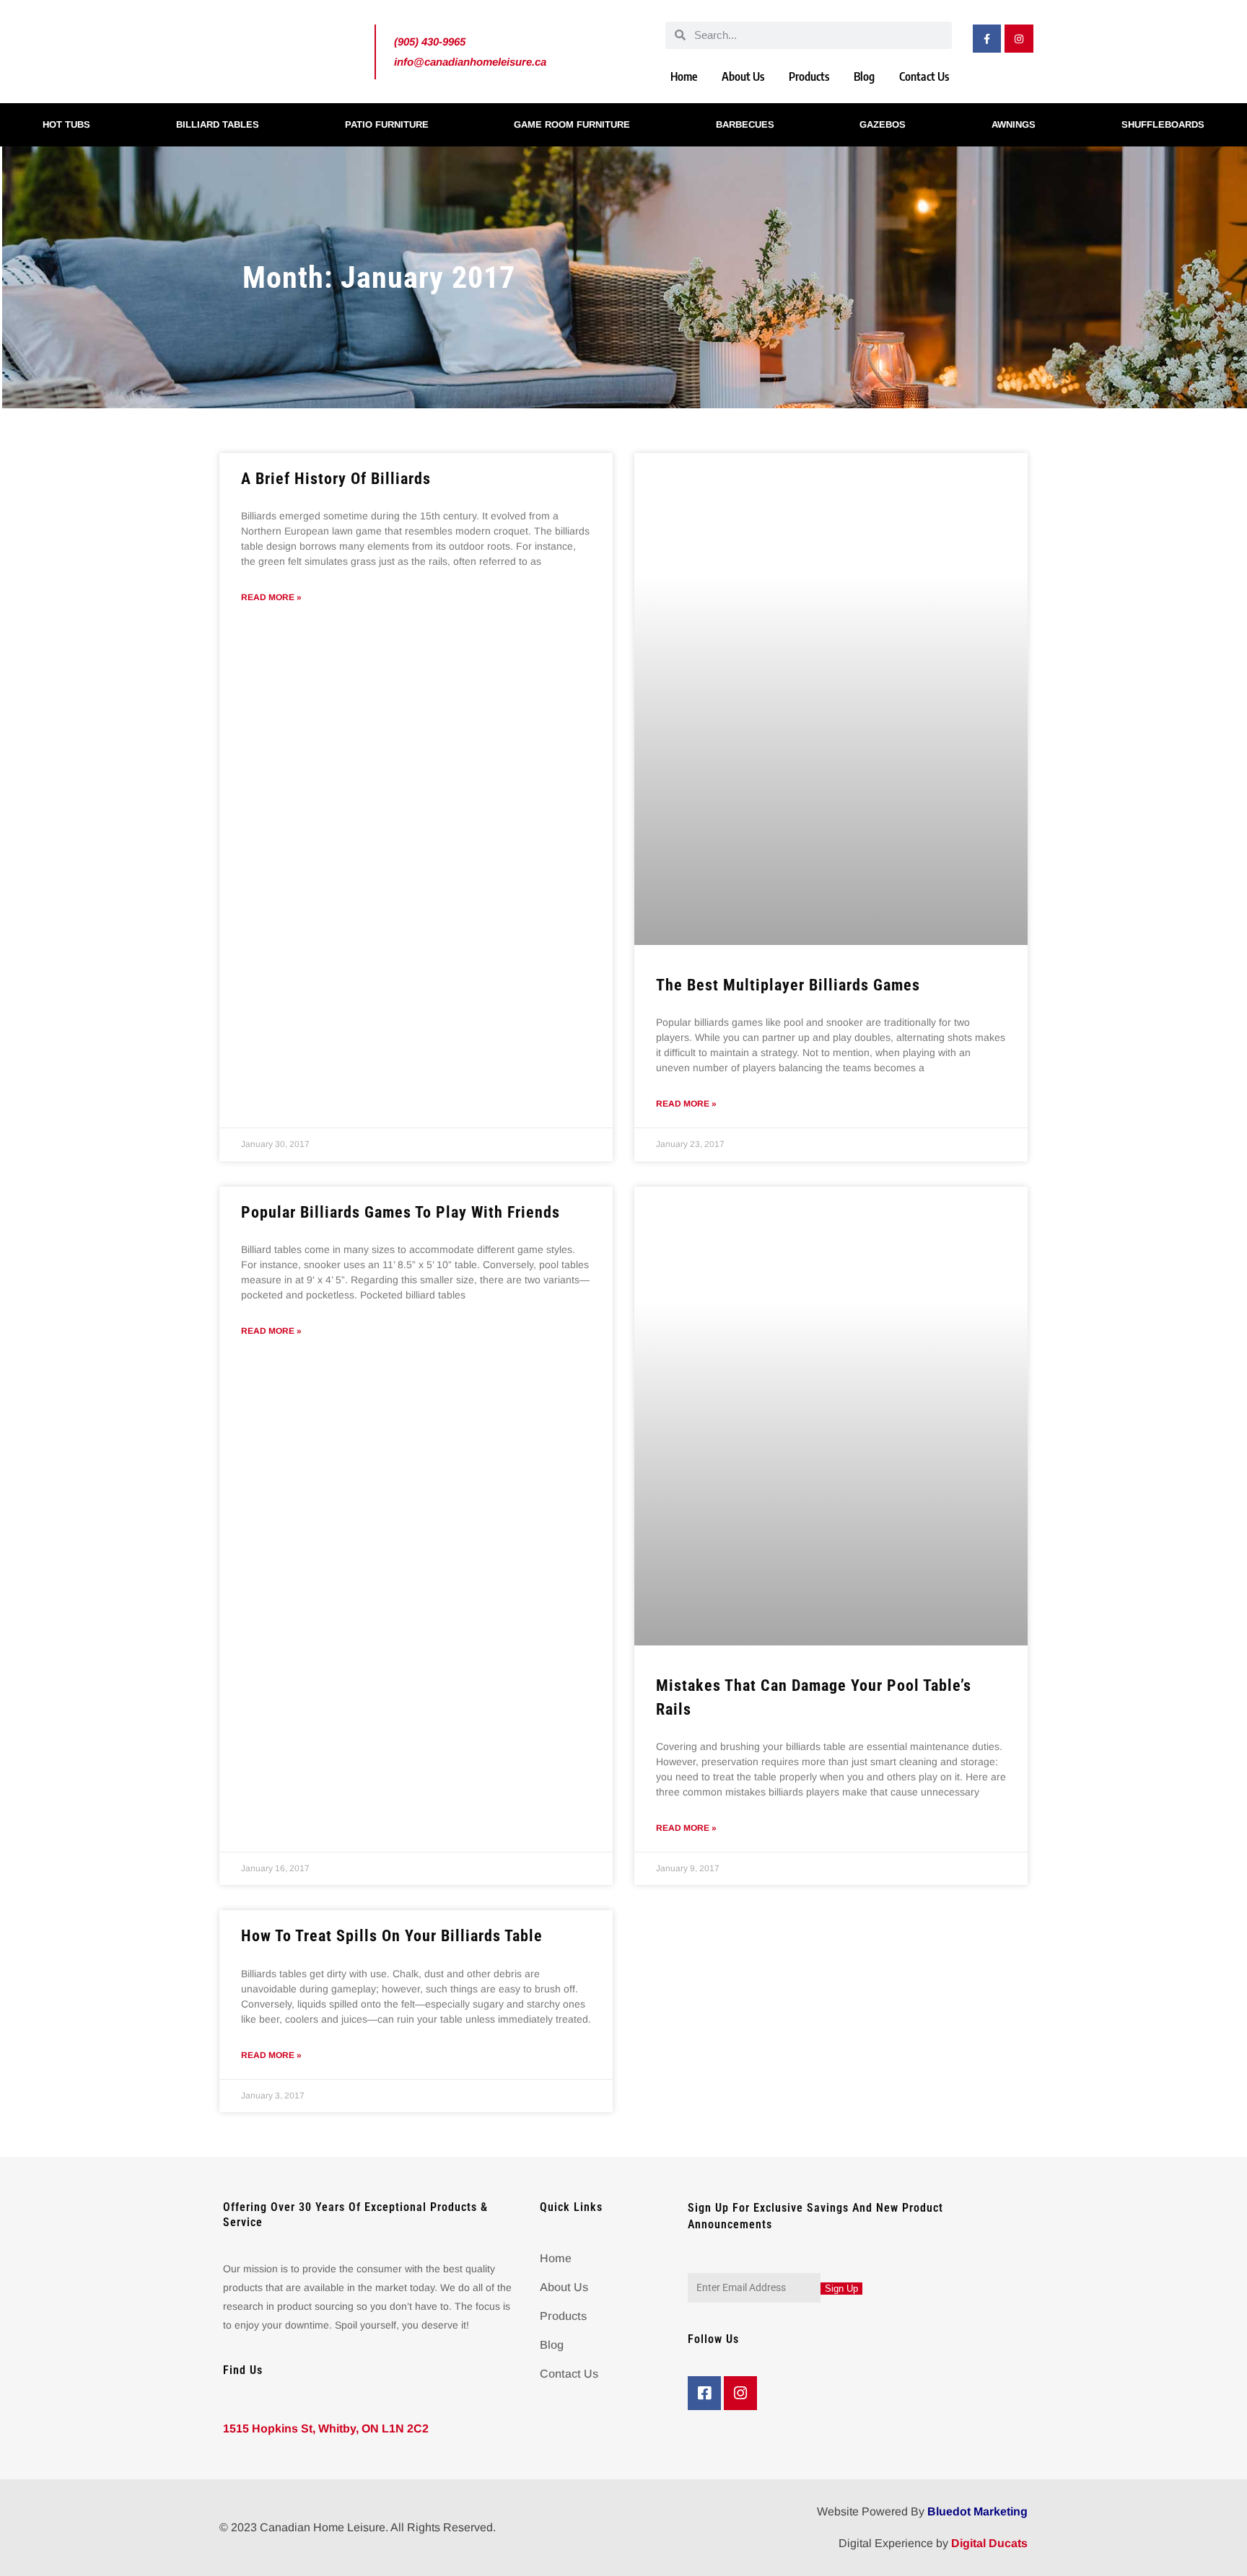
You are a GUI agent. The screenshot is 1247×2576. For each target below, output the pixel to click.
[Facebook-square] (704, 2393)
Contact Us (924, 76)
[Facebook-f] (987, 39)
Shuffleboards (1163, 124)
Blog (864, 76)
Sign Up (841, 2289)
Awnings (1014, 124)
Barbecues (745, 124)
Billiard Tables (218, 124)
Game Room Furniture (572, 124)
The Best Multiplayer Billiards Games (788, 985)
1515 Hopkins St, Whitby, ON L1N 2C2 (326, 2428)
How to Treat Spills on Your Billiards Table (392, 1936)
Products (809, 76)
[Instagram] (1019, 39)
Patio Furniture (387, 124)
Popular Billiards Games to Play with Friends (401, 1212)
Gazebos (883, 124)
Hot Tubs (66, 124)
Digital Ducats (989, 2543)
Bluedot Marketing (977, 2511)
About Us (743, 76)
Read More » (271, 597)
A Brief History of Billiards (336, 479)
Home (684, 76)
